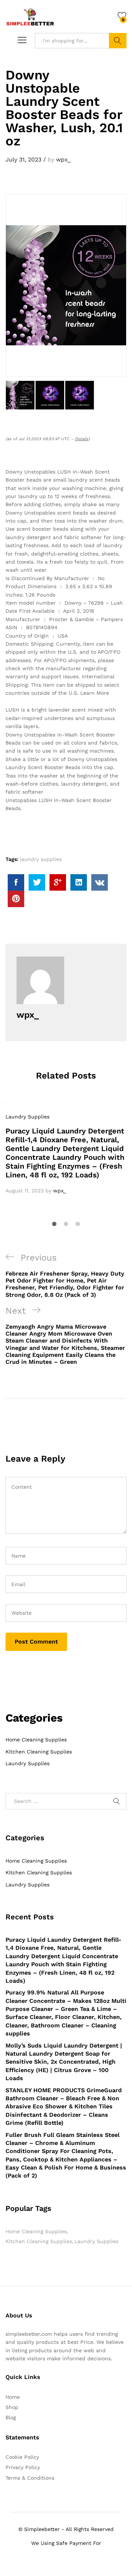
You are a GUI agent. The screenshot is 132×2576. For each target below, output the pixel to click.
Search (118, 41)
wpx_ (63, 159)
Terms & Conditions (30, 2478)
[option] (66, 1149)
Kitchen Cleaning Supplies (39, 1752)
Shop (12, 2407)
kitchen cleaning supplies (39, 2241)
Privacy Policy (23, 2467)
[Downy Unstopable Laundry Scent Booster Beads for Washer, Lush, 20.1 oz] (16, 882)
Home (13, 2397)
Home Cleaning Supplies (36, 1740)
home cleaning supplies (36, 2231)
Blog (11, 2417)
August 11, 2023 (25, 1191)
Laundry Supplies (27, 1117)
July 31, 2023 (23, 159)
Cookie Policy (22, 2457)
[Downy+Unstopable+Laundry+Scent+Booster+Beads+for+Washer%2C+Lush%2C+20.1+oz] (37, 882)
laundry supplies (41, 859)
